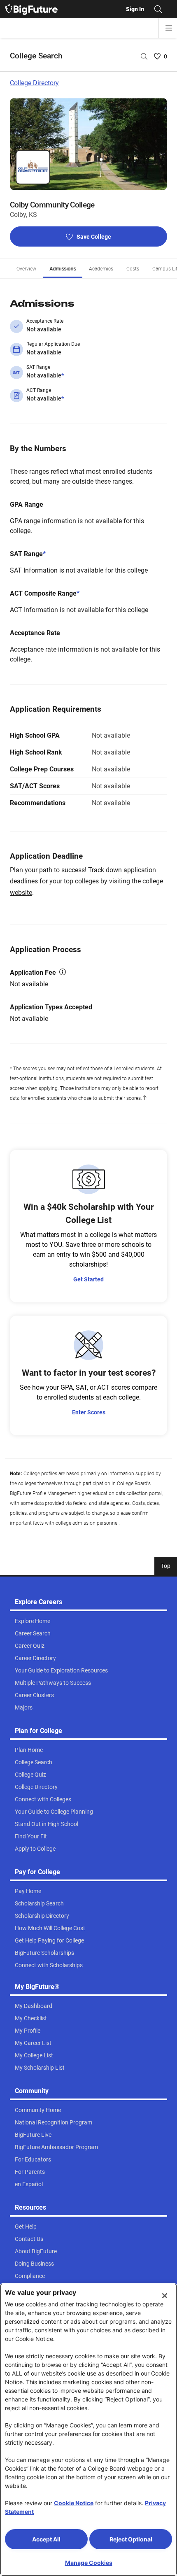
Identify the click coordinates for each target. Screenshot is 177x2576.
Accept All (46, 2539)
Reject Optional (131, 2539)
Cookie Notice (74, 2503)
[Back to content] (144, 1098)
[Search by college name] (144, 56)
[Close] (165, 2296)
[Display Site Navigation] (169, 28)
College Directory (34, 83)
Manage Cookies (89, 2563)
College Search (36, 56)
